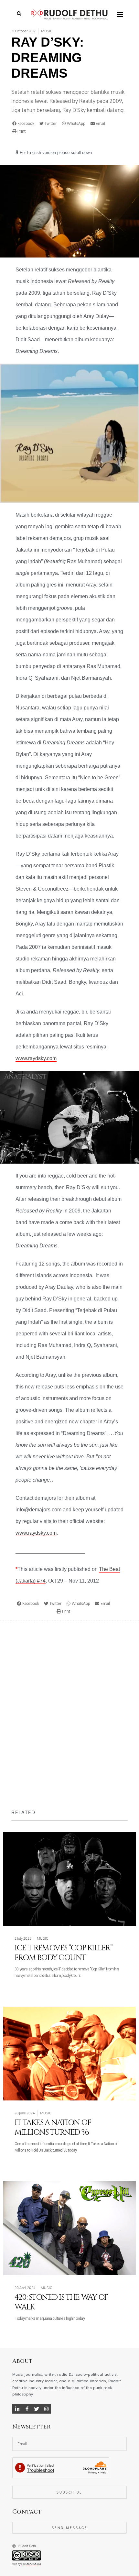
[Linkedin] (17, 2409)
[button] (25, 124)
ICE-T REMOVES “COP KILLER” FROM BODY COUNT (63, 1953)
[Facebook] (27, 2409)
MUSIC (47, 31)
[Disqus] (69, 1715)
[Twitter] (37, 2409)
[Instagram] (46, 2409)
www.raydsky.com (36, 1058)
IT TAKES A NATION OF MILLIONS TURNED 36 (53, 2128)
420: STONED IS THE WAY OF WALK (61, 2302)
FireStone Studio (31, 2564)
